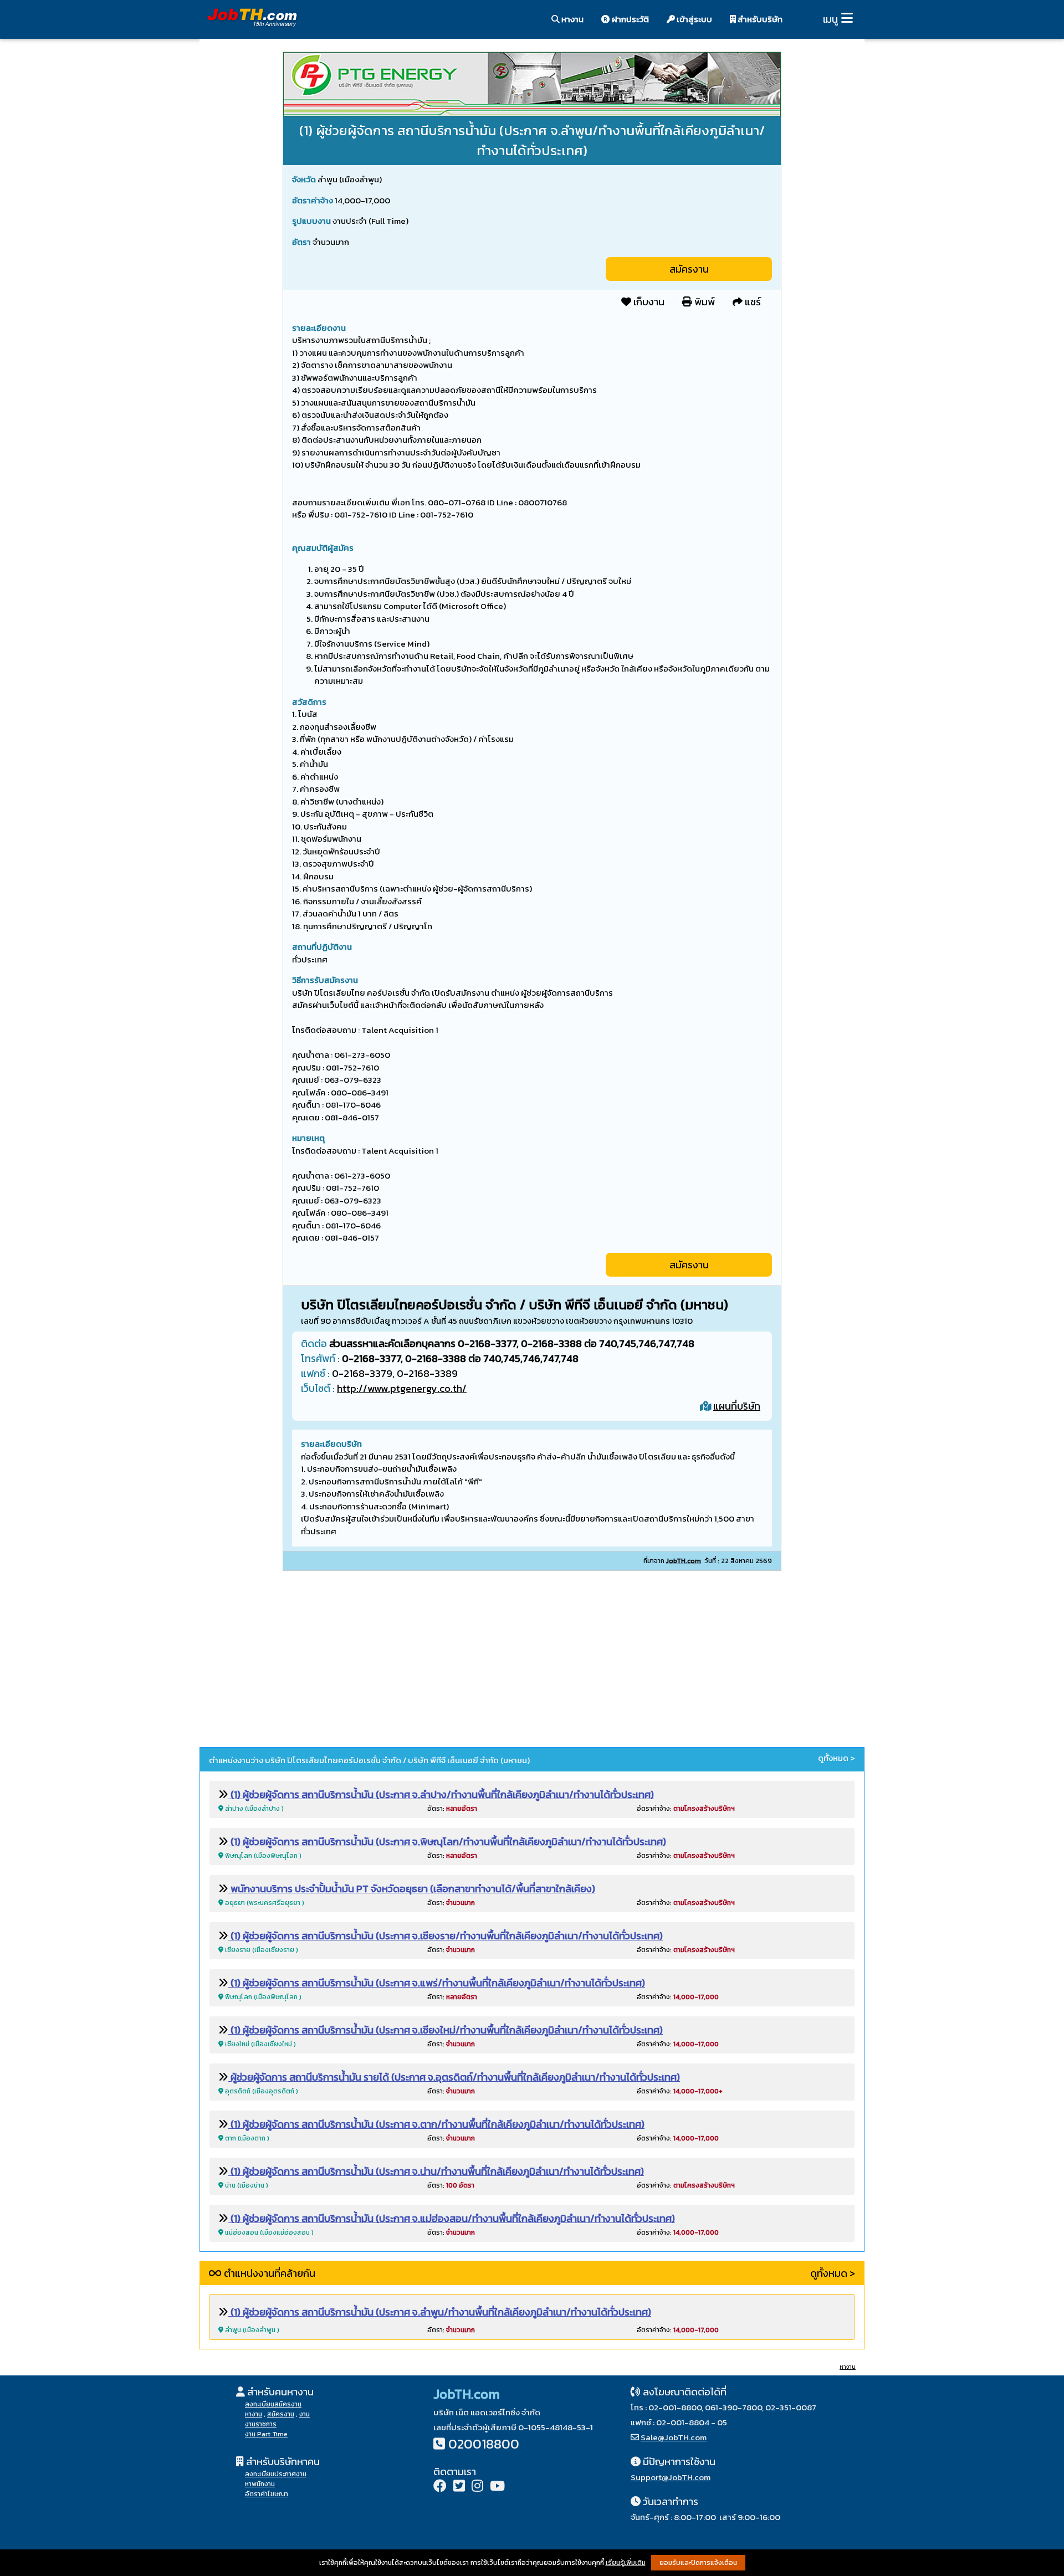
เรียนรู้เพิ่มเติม (626, 2563)
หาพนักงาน (260, 2484)
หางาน (572, 19)
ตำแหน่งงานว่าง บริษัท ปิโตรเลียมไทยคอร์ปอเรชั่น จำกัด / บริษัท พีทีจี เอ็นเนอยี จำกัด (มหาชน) (369, 1760)
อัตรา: (452, 1809)
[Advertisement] (532, 1661)
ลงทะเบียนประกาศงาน (276, 2474)
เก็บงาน (648, 302)
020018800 (484, 2444)
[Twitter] (459, 2487)
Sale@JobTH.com (674, 2437)
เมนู (830, 19)
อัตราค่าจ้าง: (686, 1809)
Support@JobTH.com (671, 2477)
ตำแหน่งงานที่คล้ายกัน (268, 2273)
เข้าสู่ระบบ (694, 19)
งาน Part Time (266, 2434)
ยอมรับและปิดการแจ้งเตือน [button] (698, 2563)
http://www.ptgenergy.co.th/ (402, 1388)
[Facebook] (440, 2487)
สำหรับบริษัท (759, 19)
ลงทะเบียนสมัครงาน (273, 2404)
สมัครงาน (689, 269)
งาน (305, 2414)
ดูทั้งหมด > (837, 1758)
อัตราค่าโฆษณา (267, 2494)
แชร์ (752, 302)
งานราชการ (261, 2424)
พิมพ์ (704, 302)
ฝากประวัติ (630, 19)
